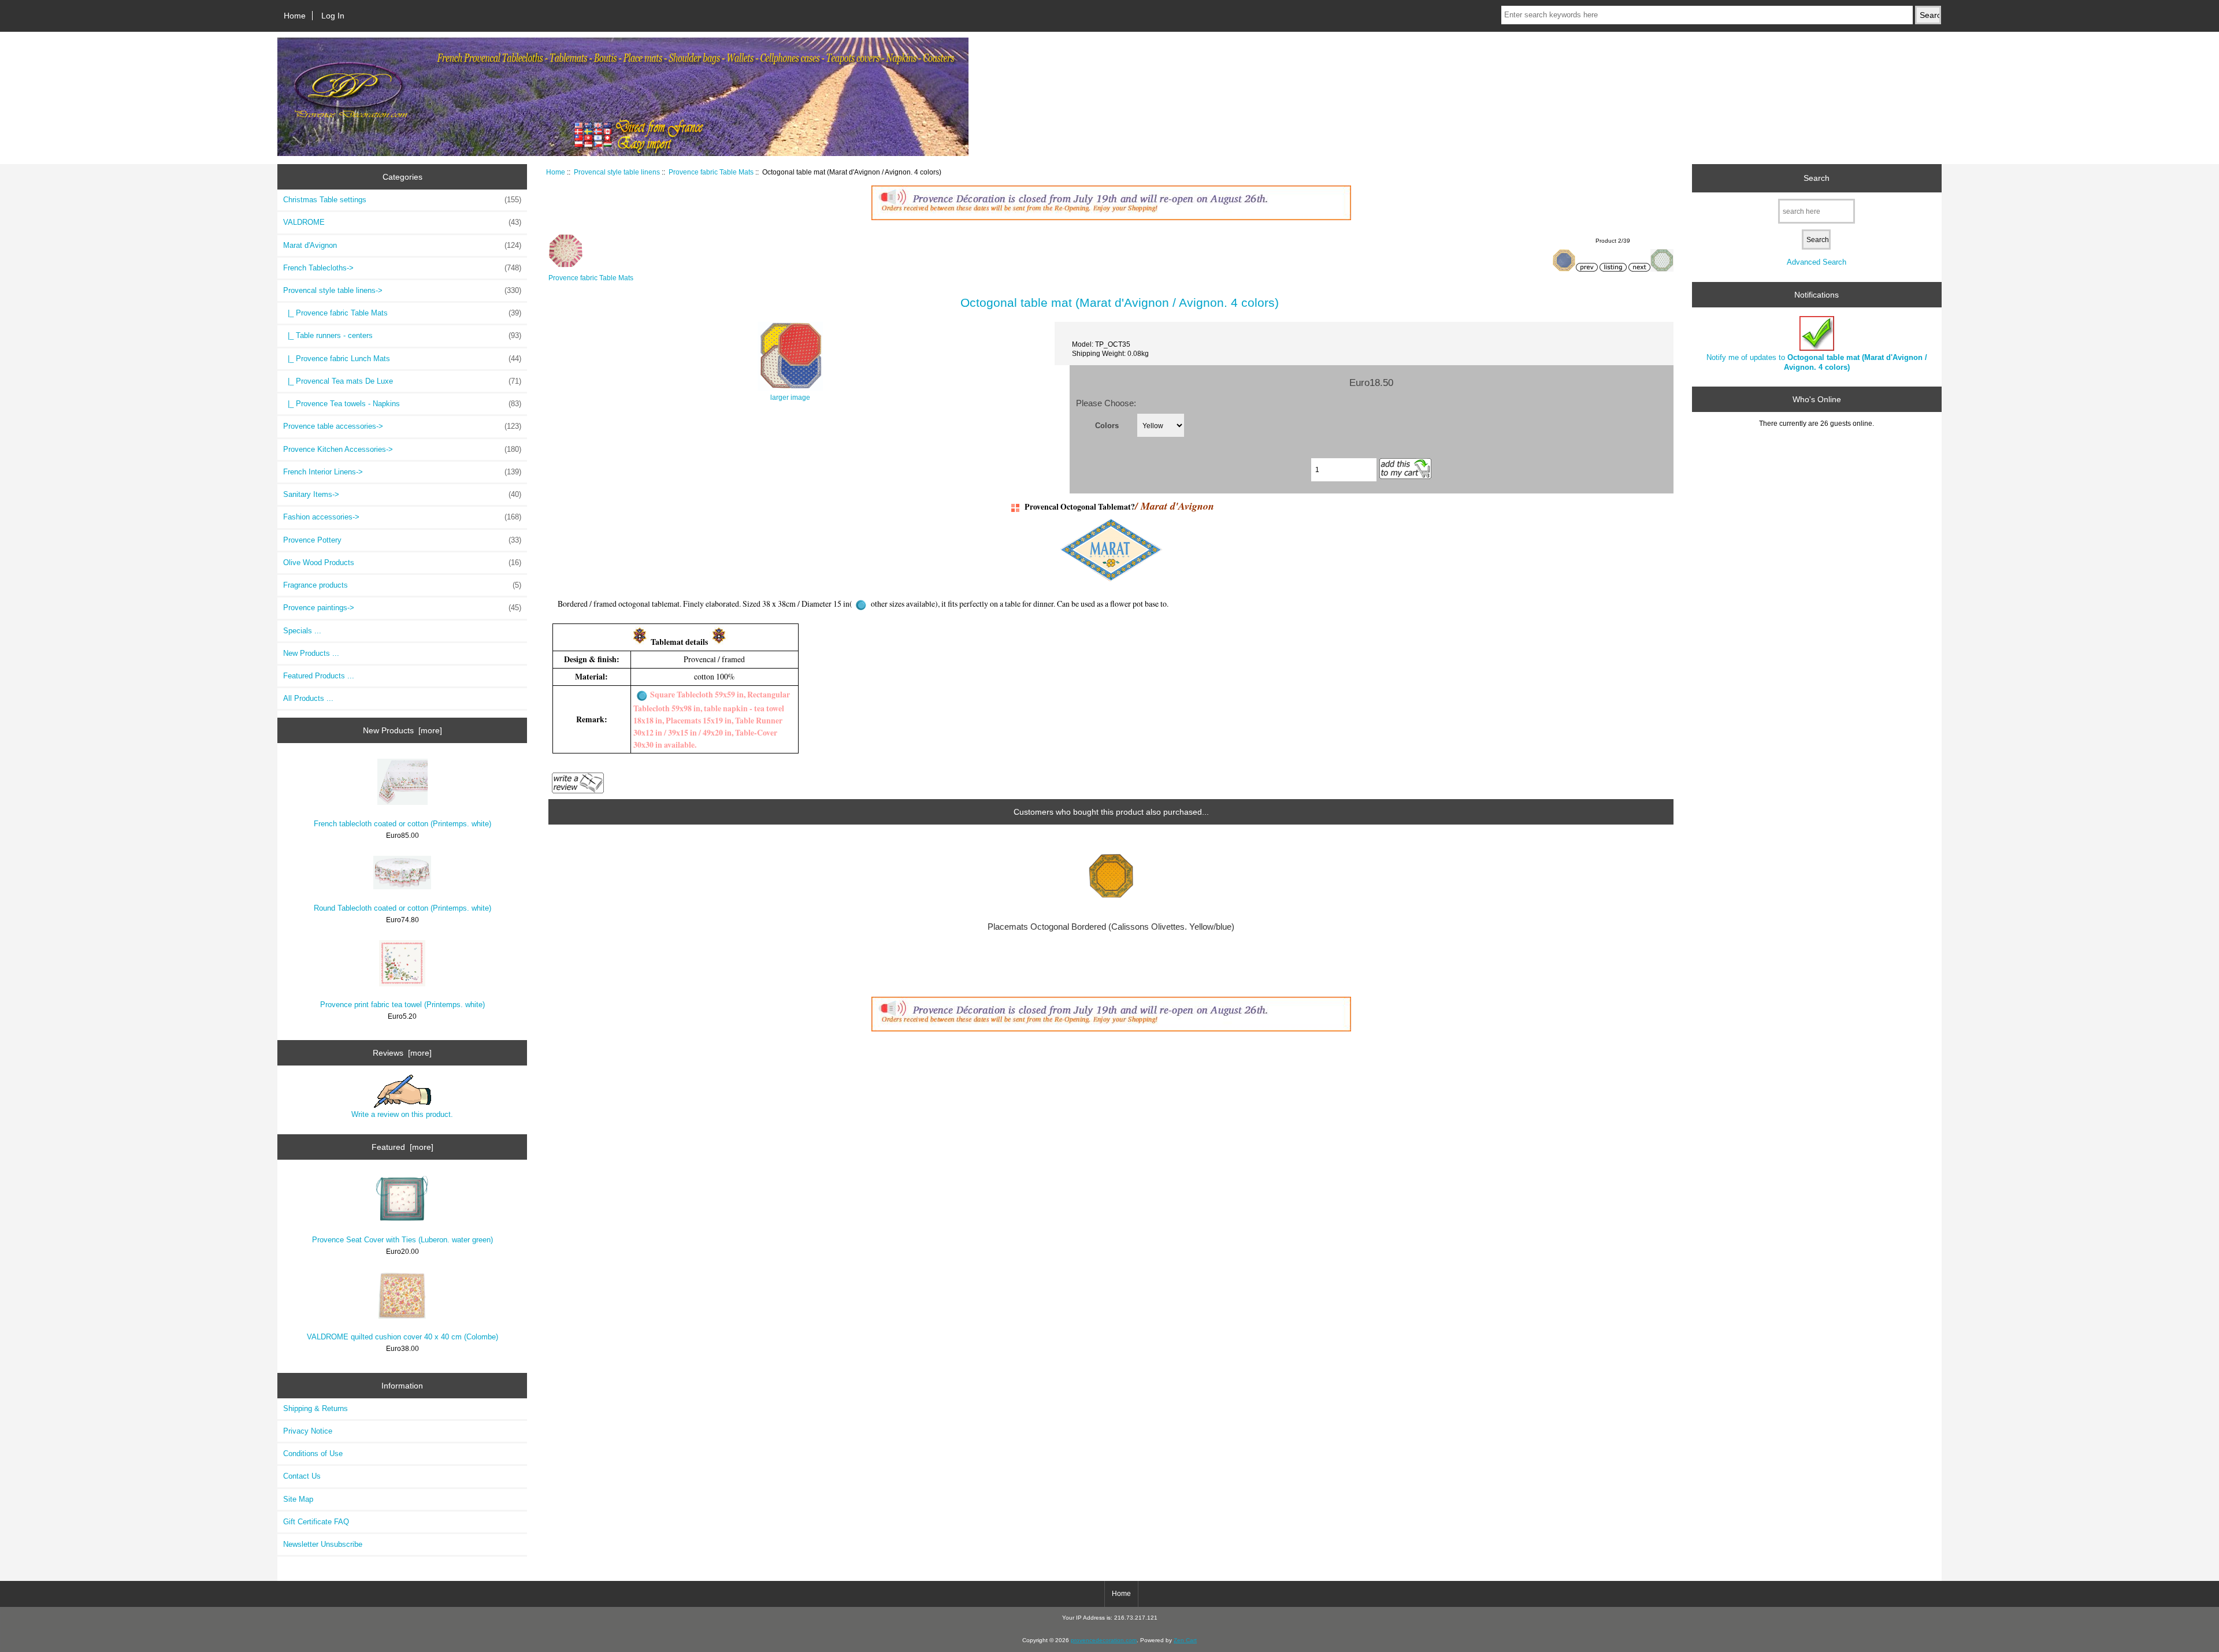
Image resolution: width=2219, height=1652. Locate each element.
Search (1817, 178)
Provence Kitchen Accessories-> (402, 449)
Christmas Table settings (402, 200)
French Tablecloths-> (402, 268)
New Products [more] (402, 730)
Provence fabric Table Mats (711, 172)
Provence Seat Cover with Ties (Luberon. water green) (402, 1240)
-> (402, 290)
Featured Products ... (319, 676)
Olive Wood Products (402, 563)
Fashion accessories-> (402, 517)
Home (295, 16)
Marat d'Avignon (402, 245)
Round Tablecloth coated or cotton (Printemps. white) (402, 908)
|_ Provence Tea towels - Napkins (402, 404)
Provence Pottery (402, 540)
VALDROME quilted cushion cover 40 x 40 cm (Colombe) (402, 1337)
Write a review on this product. (402, 1114)
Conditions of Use (313, 1454)
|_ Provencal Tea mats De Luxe (402, 381)
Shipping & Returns (316, 1408)
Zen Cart (1185, 1640)
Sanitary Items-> (402, 494)
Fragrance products (402, 585)
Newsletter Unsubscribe (323, 1544)
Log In (333, 16)
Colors (1107, 425)
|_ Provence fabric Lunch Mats (402, 359)
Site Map (298, 1499)
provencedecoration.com (1104, 1640)
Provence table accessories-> (402, 426)
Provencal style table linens (617, 172)
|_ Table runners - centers (402, 335)
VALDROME (402, 222)
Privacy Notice (308, 1431)
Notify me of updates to (1817, 362)
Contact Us (302, 1476)
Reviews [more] (402, 1053)
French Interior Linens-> (402, 472)
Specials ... (302, 631)
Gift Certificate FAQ (316, 1522)
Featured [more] (402, 1147)
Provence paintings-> (402, 608)
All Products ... (308, 698)
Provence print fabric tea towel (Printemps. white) (402, 1005)
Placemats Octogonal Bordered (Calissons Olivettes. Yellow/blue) (1111, 927)
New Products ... (311, 653)
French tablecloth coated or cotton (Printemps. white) (402, 824)
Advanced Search (1817, 262)
